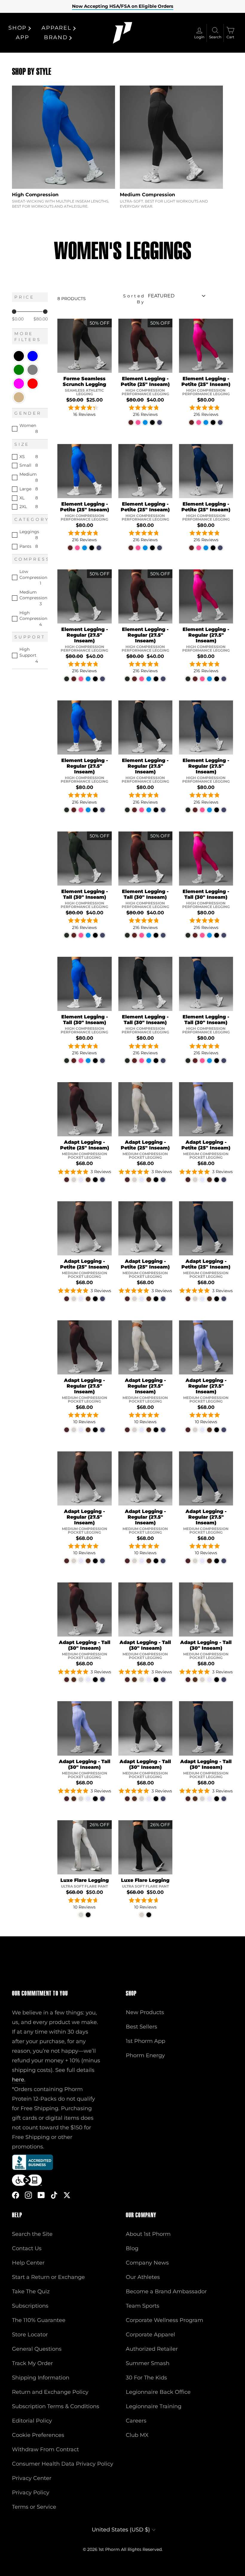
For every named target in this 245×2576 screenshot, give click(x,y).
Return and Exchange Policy (50, 2392)
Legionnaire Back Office (158, 2392)
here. (19, 2080)
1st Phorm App (146, 2041)
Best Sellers (141, 2027)
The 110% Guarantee (39, 2320)
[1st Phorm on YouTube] (41, 2195)
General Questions (37, 2349)
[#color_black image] (145, 471)
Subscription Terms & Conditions (56, 2406)
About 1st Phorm (148, 2234)
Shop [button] (17, 28)
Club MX (137, 2435)
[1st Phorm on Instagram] (28, 2195)
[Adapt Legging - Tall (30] (67, 1680)
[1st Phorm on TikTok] (54, 2195)
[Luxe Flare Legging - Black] (88, 1915)
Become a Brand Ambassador (166, 2291)
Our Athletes (143, 2277)
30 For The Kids (146, 2378)
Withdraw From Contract (45, 2449)
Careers (136, 2421)
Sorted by (134, 299)
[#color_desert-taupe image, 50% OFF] (84, 346)
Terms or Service (34, 2507)
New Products (145, 2012)
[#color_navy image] (206, 471)
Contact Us (27, 2248)
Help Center (28, 2263)
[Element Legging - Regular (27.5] (67, 679)
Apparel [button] (56, 28)
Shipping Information (41, 2378)
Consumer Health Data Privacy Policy (63, 2464)
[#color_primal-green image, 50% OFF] (84, 596)
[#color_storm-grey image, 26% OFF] (84, 1847)
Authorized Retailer (152, 2349)
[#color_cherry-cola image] (84, 1109)
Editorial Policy (32, 2421)
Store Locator (30, 2335)
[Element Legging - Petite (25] (131, 422)
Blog (132, 2248)
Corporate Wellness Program (164, 2320)
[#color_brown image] (84, 1228)
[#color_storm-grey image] (145, 1109)
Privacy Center (32, 2478)
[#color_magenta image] (206, 346)
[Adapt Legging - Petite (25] (67, 1180)
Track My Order (32, 2363)
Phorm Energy (145, 2055)
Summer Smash (148, 2363)
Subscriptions (30, 2306)
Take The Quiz (31, 2291)
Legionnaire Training (154, 2406)
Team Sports (143, 2306)
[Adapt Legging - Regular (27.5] (67, 1430)
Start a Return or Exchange (48, 2277)
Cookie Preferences (38, 2435)
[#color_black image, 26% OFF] (145, 1847)
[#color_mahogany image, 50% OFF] (145, 346)
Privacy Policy (31, 2493)
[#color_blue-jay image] (84, 471)
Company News (147, 2263)
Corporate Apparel (150, 2335)
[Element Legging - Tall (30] (67, 935)
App (22, 37)
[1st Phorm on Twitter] (67, 2195)
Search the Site (32, 2234)
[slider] (14, 312)
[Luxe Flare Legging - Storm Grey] (81, 1915)
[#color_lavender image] (206, 1109)
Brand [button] (56, 37)
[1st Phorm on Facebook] (16, 2195)
